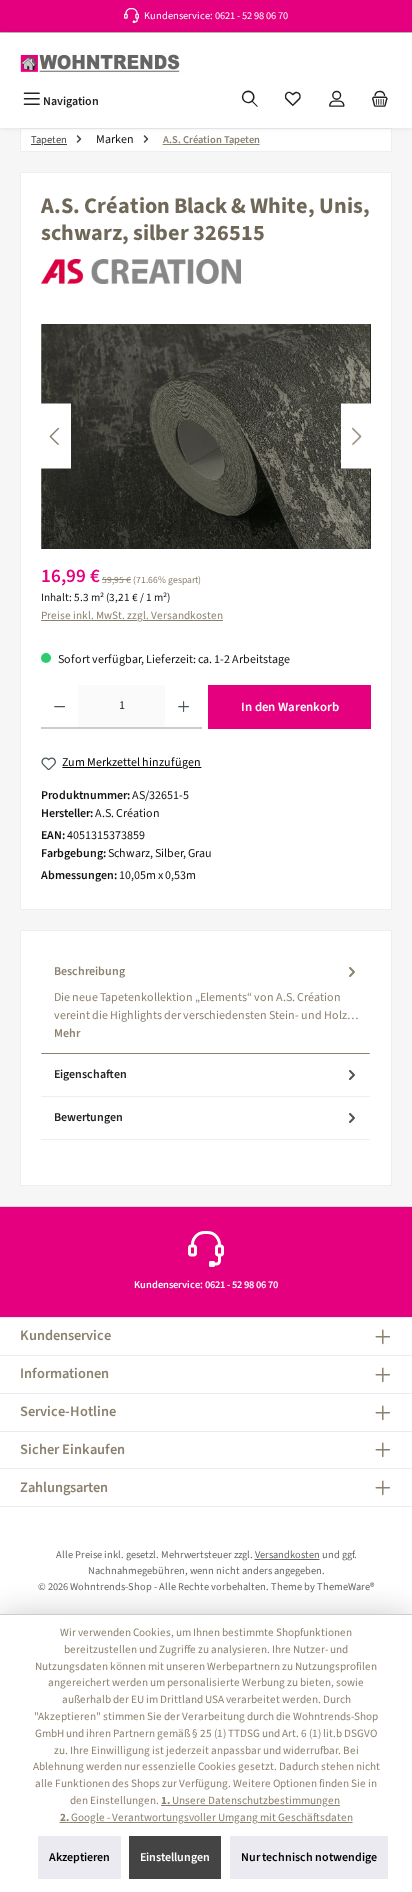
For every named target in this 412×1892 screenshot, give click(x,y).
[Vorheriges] (56, 436)
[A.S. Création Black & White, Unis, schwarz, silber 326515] (206, 436)
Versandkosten (287, 1554)
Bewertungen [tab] (88, 1117)
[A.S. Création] (206, 271)
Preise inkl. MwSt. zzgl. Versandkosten (132, 615)
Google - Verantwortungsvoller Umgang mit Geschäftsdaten (206, 1817)
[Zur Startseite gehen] (100, 63)
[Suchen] (250, 101)
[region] (206, 436)
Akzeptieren (79, 1857)
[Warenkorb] (380, 101)
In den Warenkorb (290, 707)
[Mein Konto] (337, 101)
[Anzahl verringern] (59, 707)
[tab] (205, 1002)
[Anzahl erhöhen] (183, 707)
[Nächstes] (356, 436)
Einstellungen (175, 1857)
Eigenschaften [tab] (90, 1074)
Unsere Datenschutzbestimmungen (250, 1800)
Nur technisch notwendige (309, 1857)
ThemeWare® (345, 1586)
